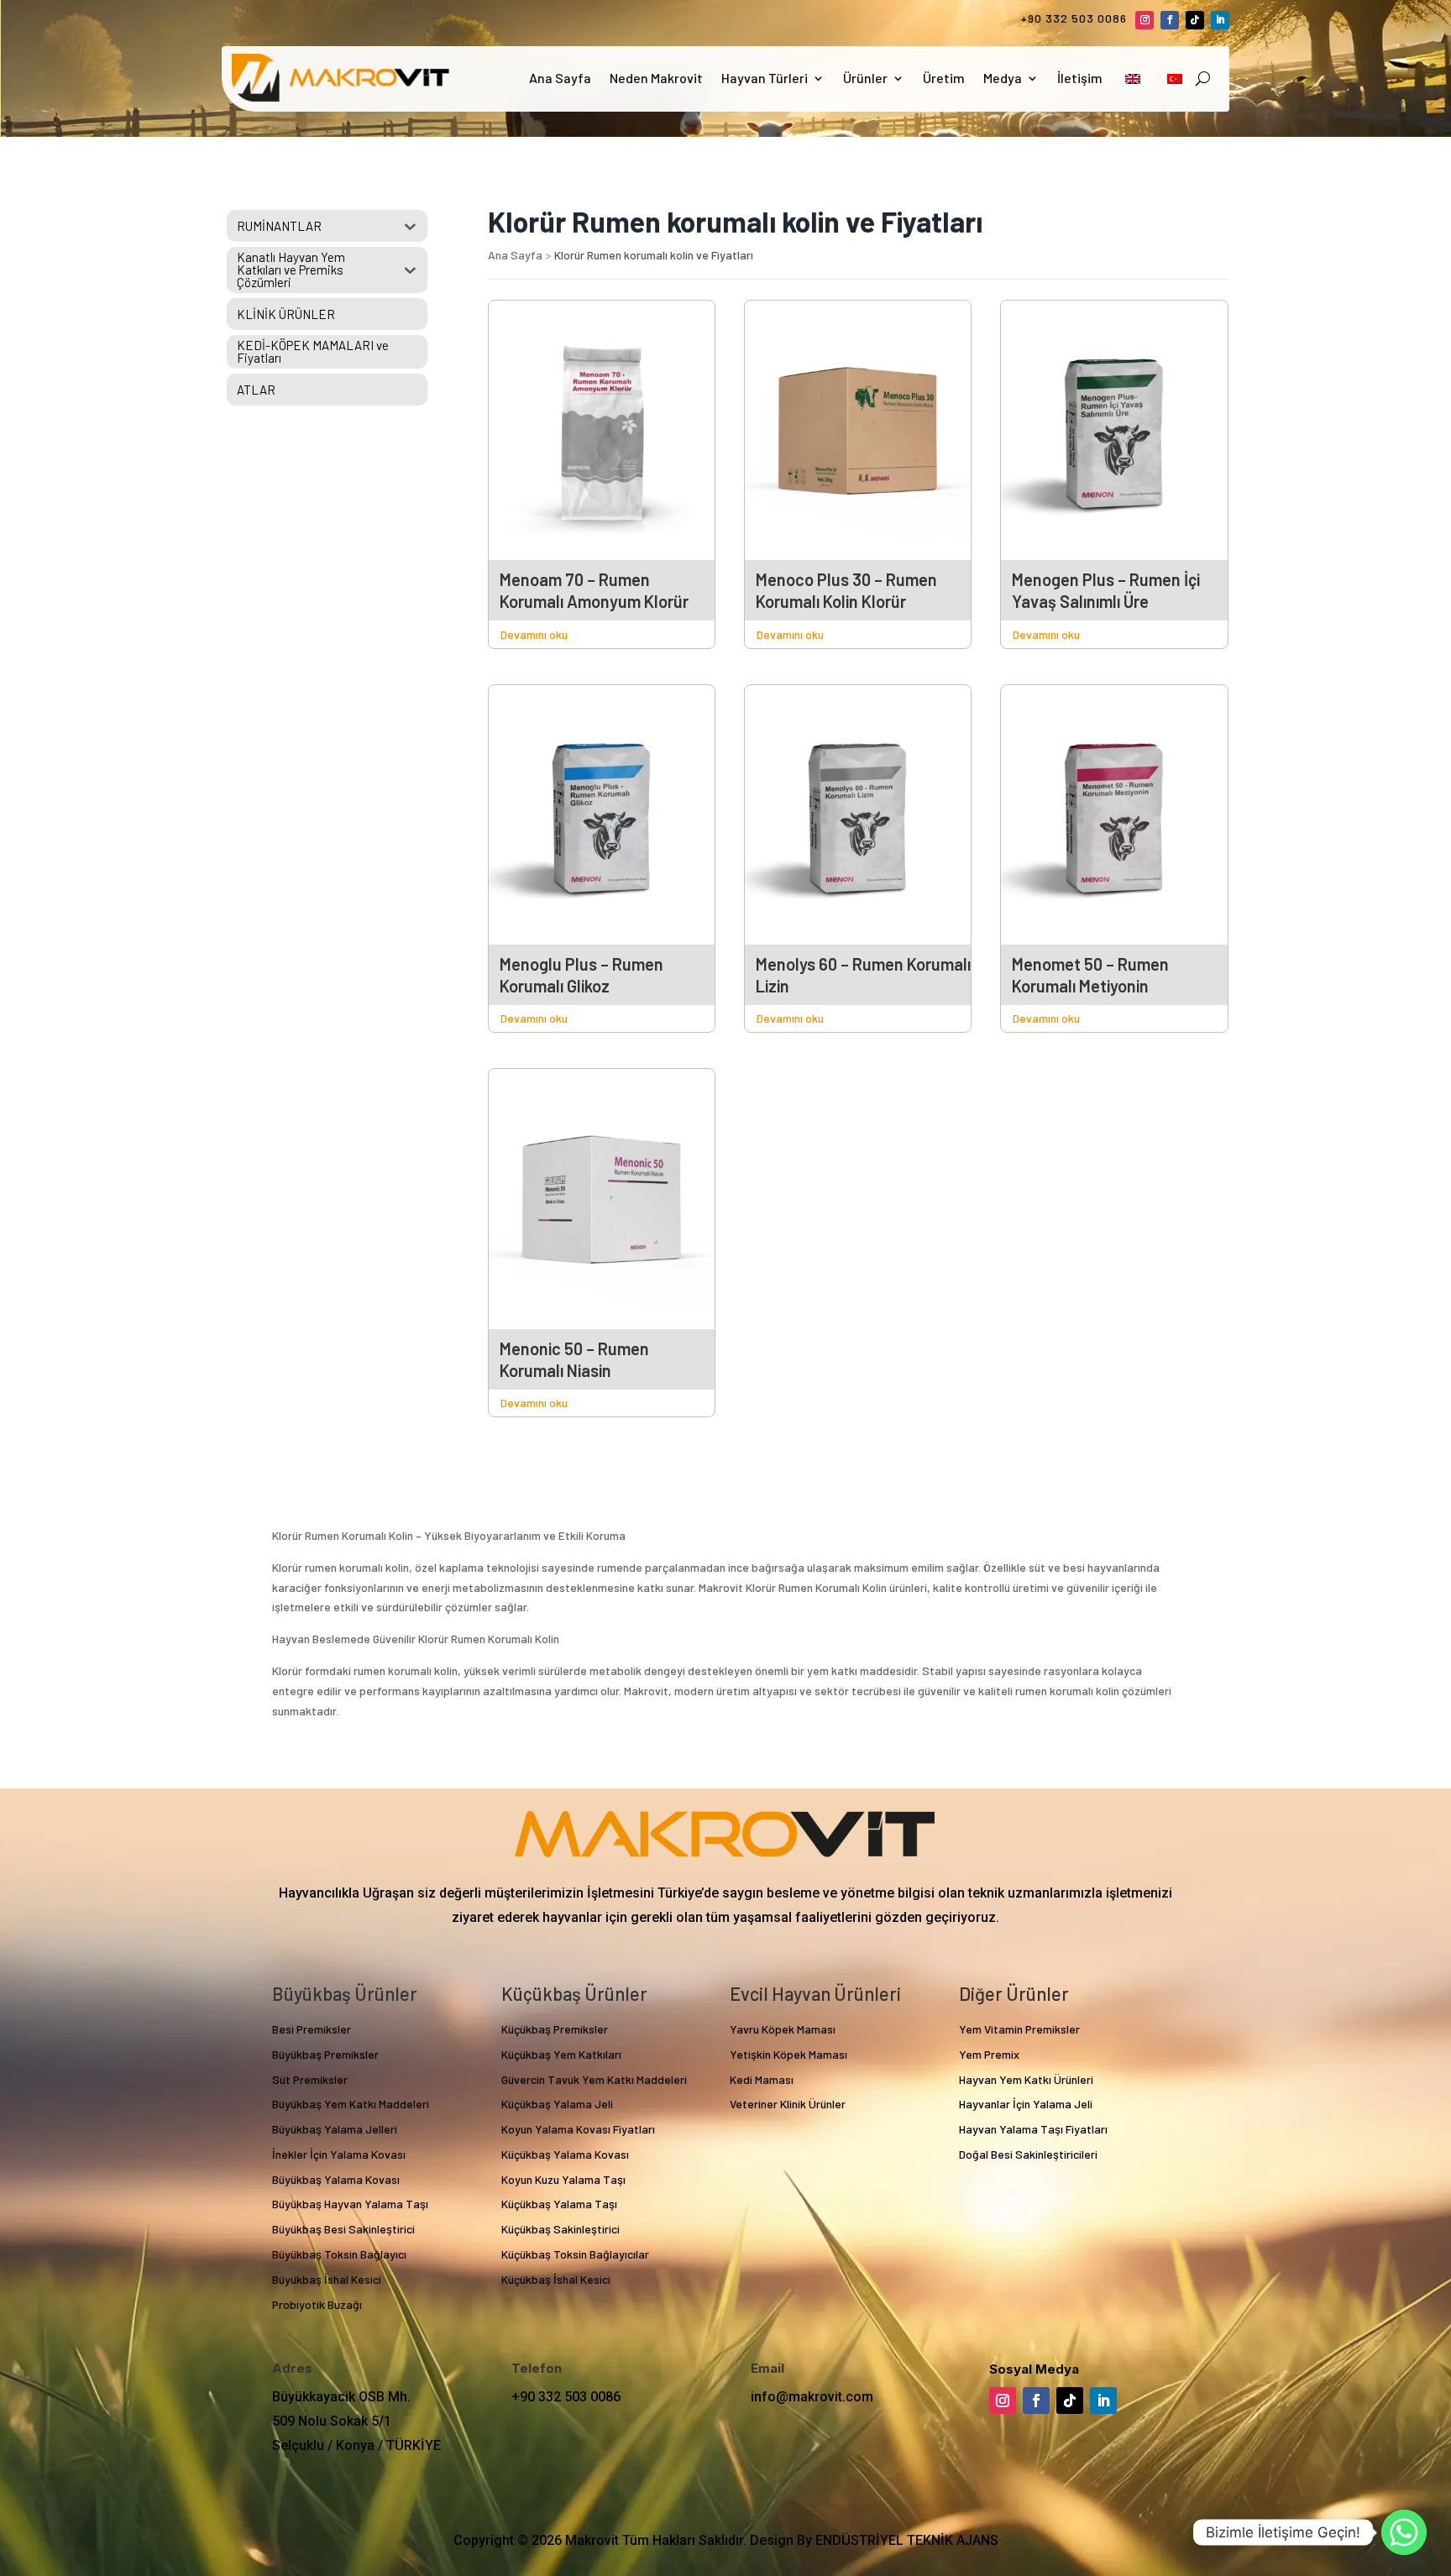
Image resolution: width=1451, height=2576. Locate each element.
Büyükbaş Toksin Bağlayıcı (339, 2254)
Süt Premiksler (310, 2079)
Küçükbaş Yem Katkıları (561, 2054)
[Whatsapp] (1404, 2532)
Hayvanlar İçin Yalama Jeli (1026, 2104)
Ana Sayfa (560, 78)
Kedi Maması (762, 2079)
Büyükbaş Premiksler (325, 2054)
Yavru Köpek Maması (783, 2029)
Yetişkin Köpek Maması (788, 2054)
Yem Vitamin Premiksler (1019, 2029)
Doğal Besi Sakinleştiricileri (1028, 2154)
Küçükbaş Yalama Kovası (565, 2154)
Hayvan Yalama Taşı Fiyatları (1033, 2129)
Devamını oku (534, 634)
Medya (1003, 78)
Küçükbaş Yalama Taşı (559, 2204)
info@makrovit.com (812, 2397)
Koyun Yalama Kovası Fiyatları (578, 2129)
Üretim (944, 78)
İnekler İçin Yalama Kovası (339, 2154)
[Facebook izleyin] (1170, 20)
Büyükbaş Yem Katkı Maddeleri (351, 2104)
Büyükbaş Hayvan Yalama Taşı (350, 2204)
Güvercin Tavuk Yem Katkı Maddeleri (594, 2079)
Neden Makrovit (656, 78)
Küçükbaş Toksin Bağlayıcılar (575, 2254)
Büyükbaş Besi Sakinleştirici (343, 2229)
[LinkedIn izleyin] (1220, 20)
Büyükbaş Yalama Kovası (336, 2179)
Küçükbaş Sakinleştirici (560, 2229)
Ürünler (865, 78)
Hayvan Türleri (765, 78)
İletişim (1080, 78)
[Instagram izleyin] (1145, 20)
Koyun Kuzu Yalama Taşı (563, 2179)
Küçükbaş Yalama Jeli (557, 2104)
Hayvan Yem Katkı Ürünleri (1026, 2079)
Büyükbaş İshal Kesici (327, 2279)
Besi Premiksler (312, 2029)
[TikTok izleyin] (1195, 20)
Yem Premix (989, 2054)
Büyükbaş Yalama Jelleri (335, 2129)
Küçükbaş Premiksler (555, 2029)
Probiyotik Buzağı (317, 2304)
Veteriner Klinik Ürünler (788, 2104)
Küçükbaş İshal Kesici (556, 2279)
